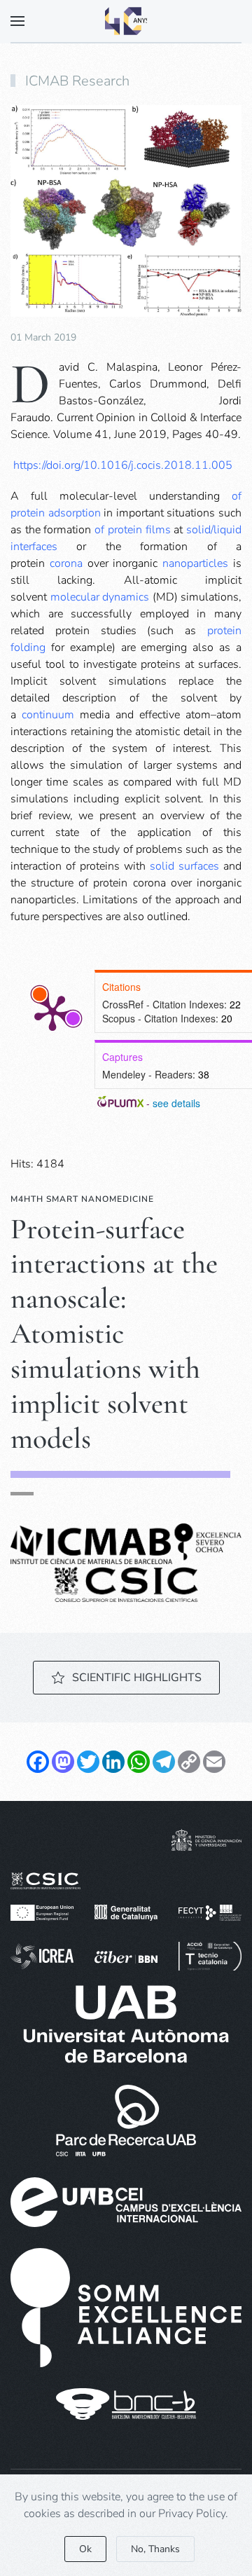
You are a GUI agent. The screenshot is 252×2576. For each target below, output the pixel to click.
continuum (48, 715)
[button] (17, 21)
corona (66, 563)
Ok (85, 2549)
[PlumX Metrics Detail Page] (52, 1012)
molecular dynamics (100, 597)
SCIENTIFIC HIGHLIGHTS (137, 1678)
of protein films (132, 530)
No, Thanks (155, 2549)
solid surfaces (184, 866)
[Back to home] (126, 21)
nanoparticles (195, 563)
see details (176, 1103)
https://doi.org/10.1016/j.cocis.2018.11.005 (123, 465)
